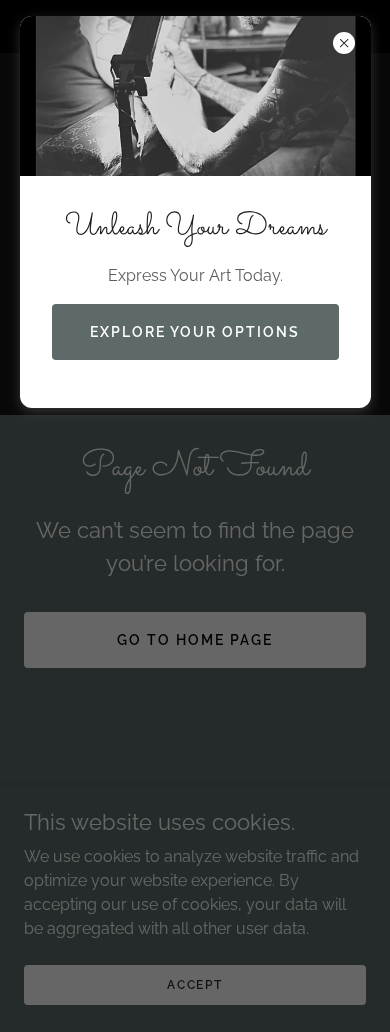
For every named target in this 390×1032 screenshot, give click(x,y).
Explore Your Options (195, 332)
